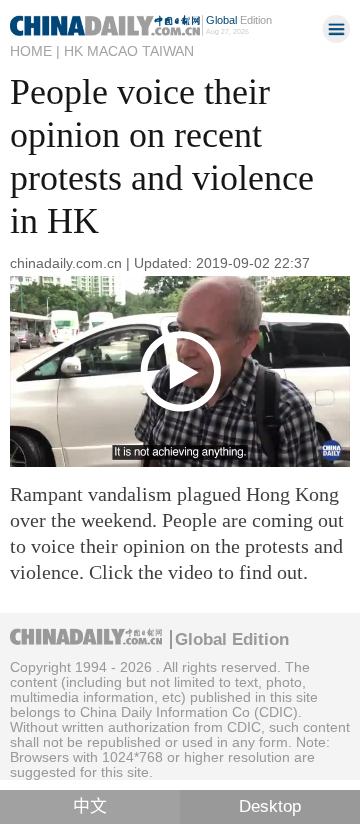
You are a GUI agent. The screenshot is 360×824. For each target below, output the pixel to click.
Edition (239, 20)
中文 (90, 806)
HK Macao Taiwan (129, 51)
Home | (35, 51)
